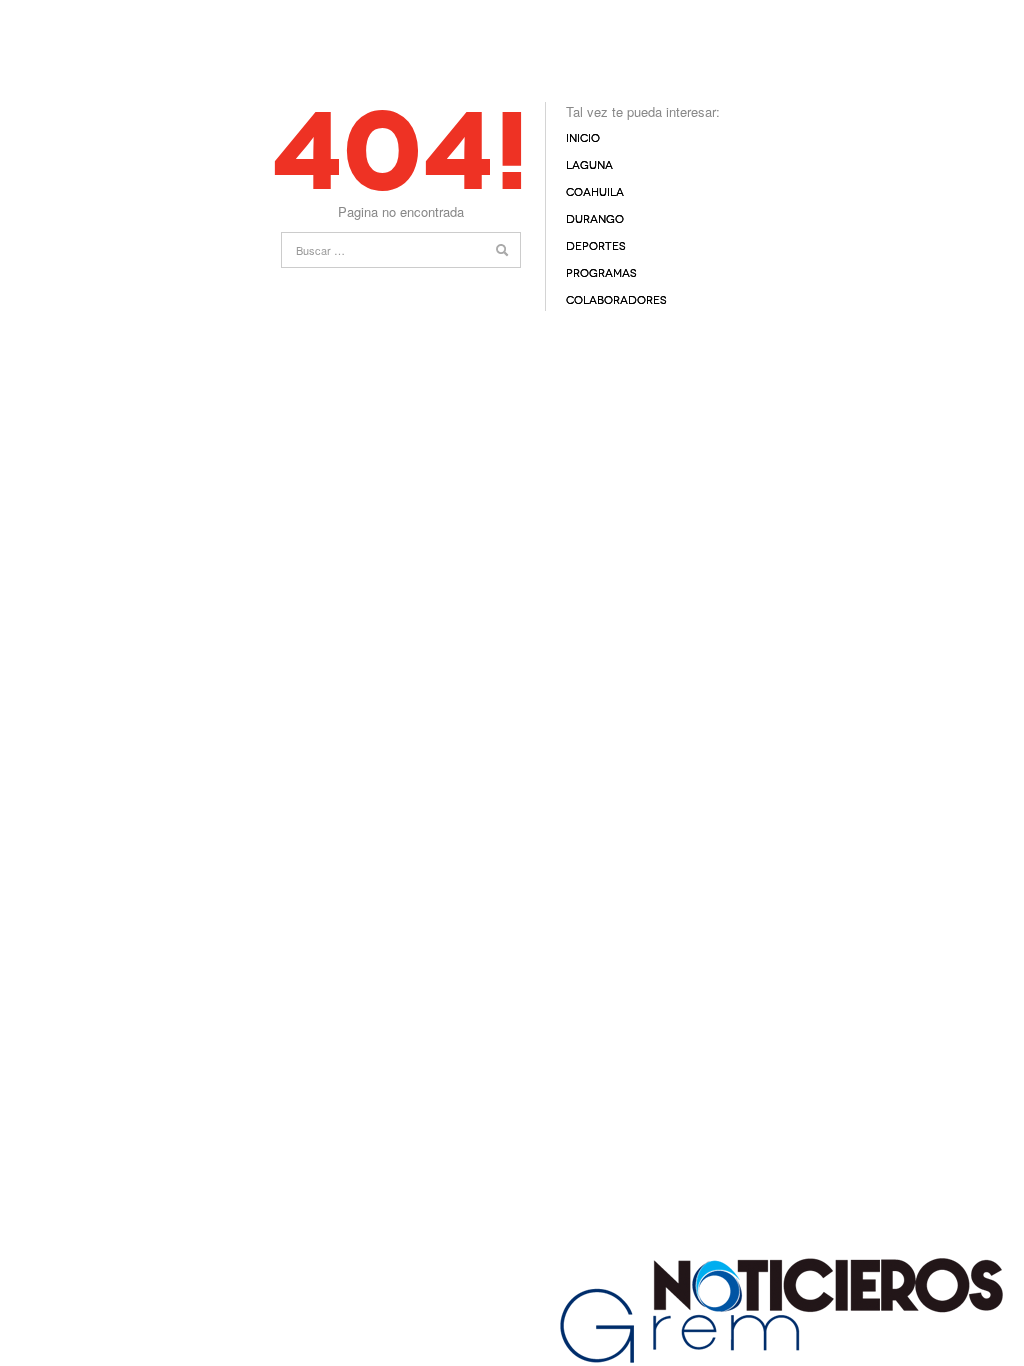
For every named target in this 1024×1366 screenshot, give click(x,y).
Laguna (589, 165)
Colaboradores (616, 300)
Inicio (583, 138)
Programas (601, 273)
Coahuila (595, 192)
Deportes (596, 246)
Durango (595, 219)
